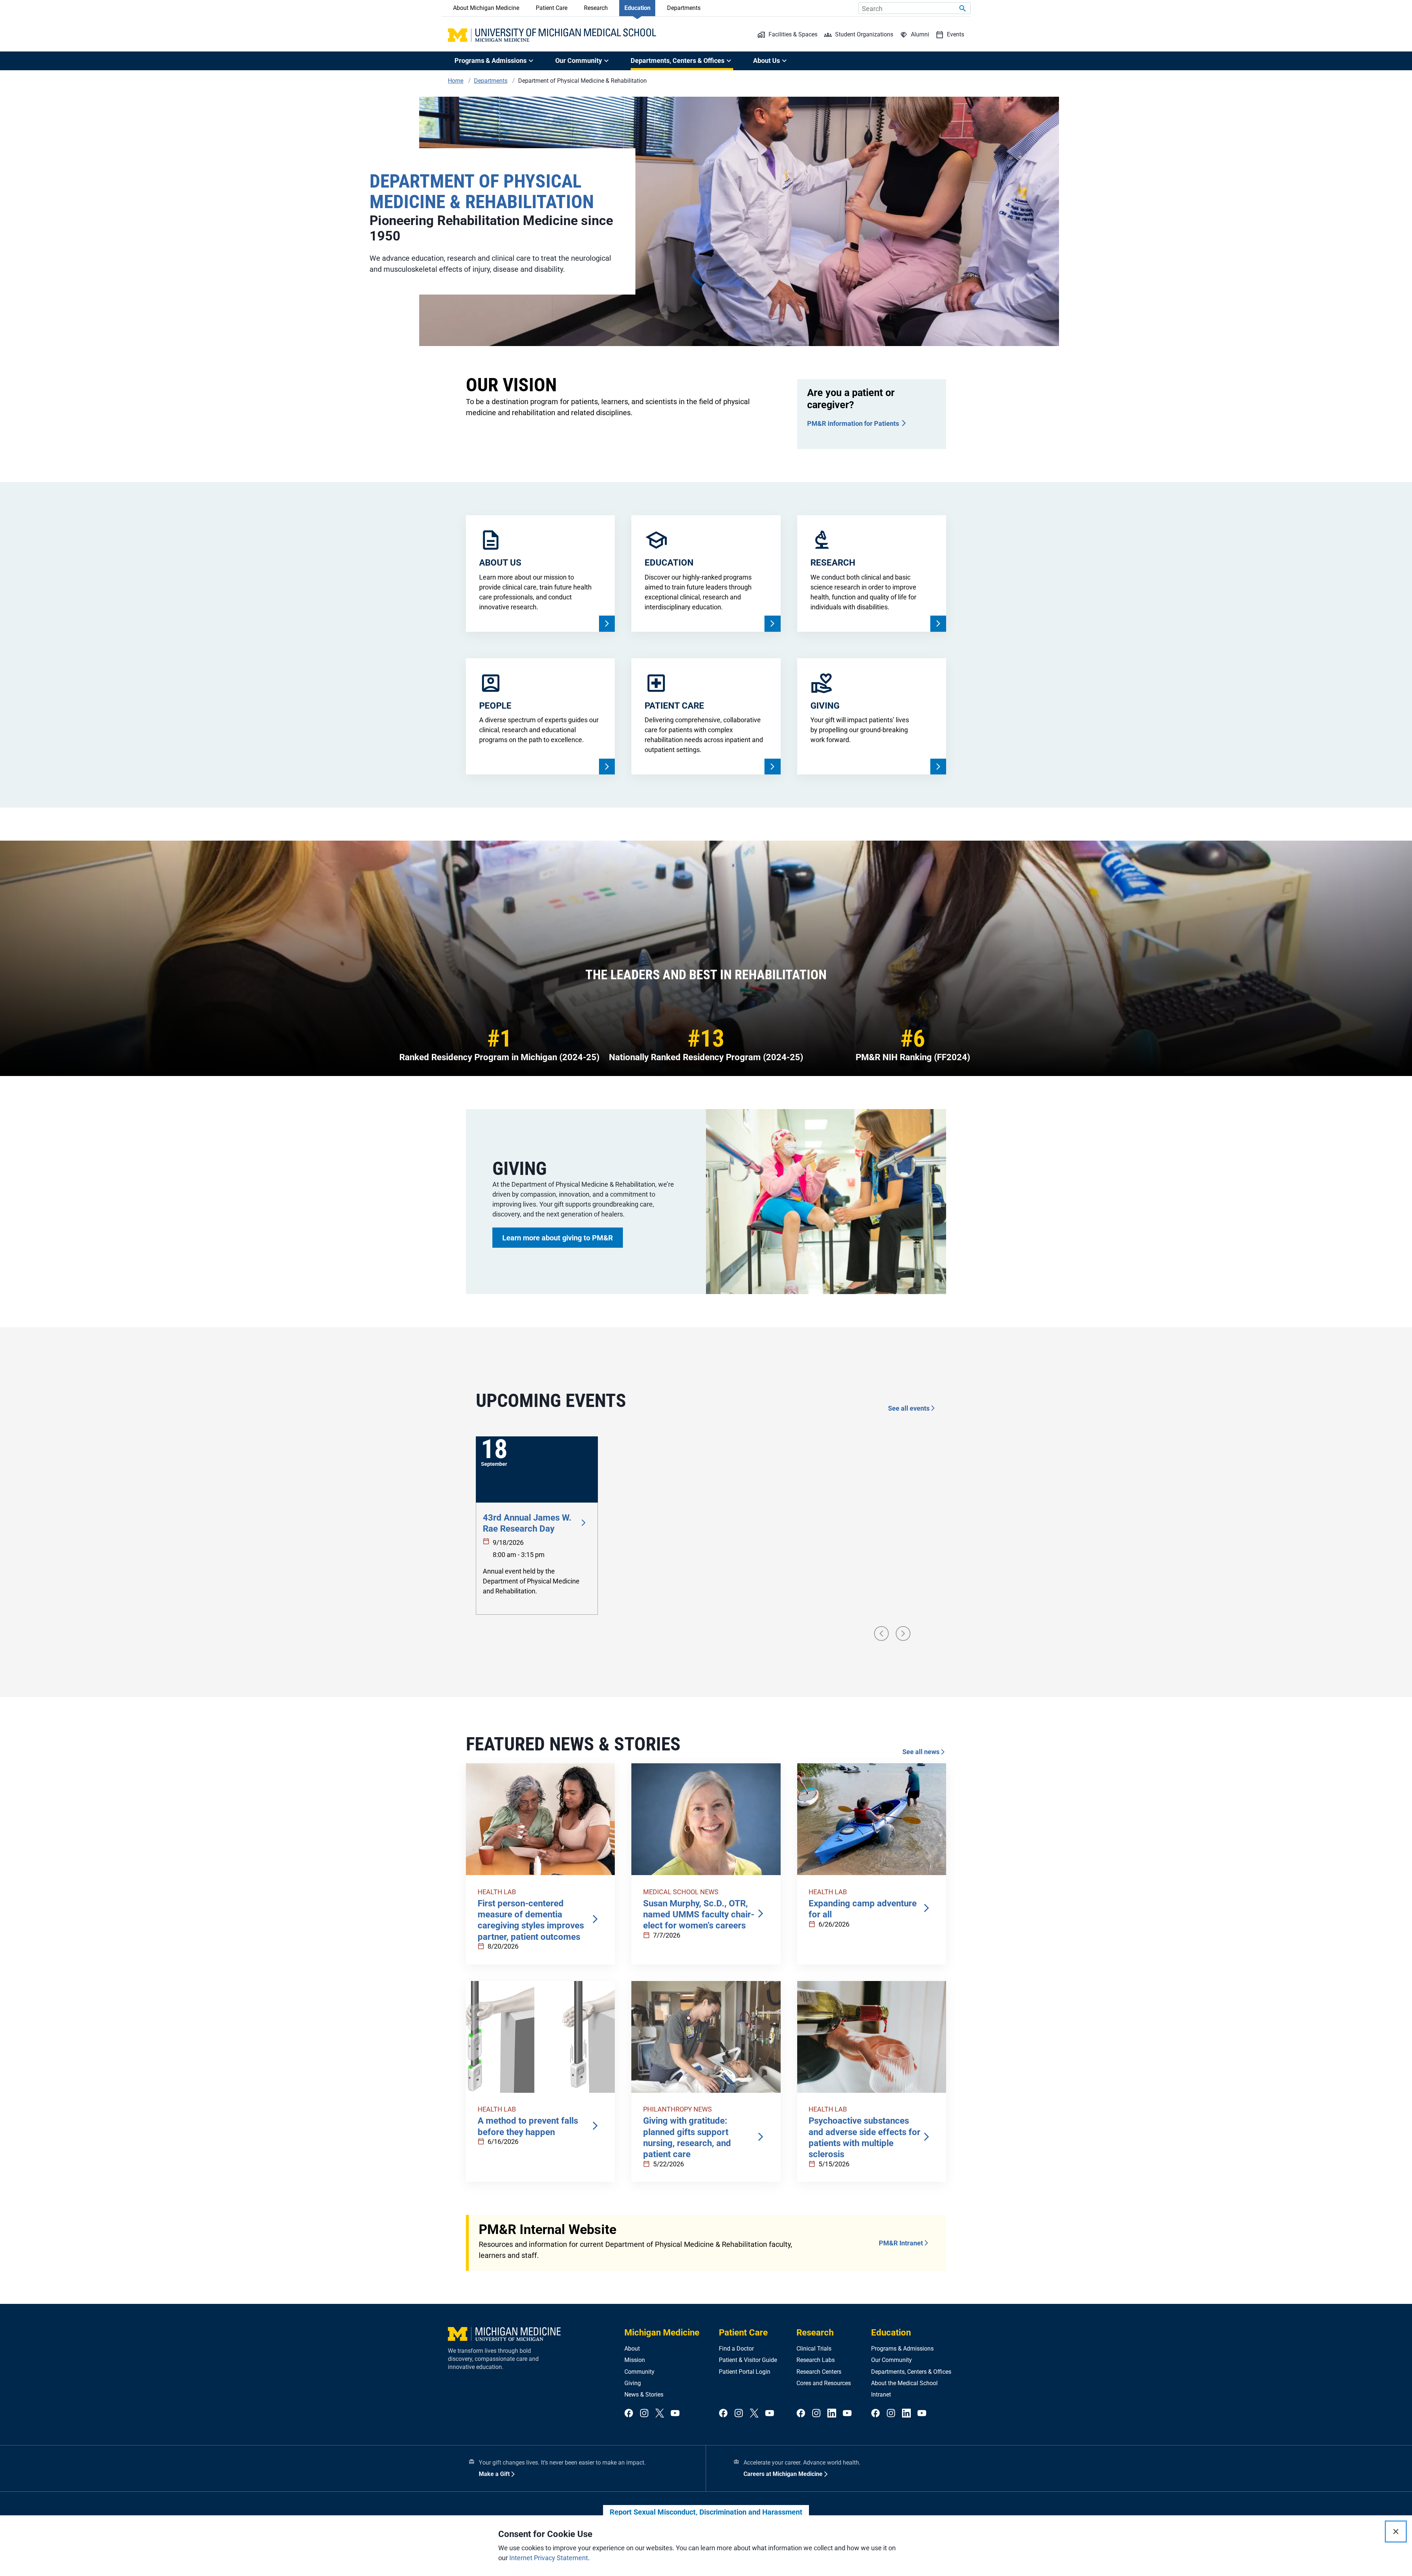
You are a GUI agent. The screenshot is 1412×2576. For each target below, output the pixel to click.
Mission (635, 2360)
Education (637, 8)
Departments (684, 8)
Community (639, 2372)
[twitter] (660, 2414)
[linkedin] (832, 2414)
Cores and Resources (824, 2383)
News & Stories (644, 2395)
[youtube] (675, 2414)
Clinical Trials (814, 2349)
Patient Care (552, 8)
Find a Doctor (736, 2349)
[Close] (1396, 2532)
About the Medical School (904, 2383)
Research (596, 8)
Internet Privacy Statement (549, 2558)
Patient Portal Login (745, 2372)
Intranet (881, 2395)
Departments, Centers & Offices (911, 2372)
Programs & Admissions (902, 2349)
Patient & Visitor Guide (748, 2360)
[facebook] (629, 2414)
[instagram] (644, 2414)
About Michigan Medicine (486, 8)
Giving (633, 2383)
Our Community (892, 2360)
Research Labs (816, 2360)
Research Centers (819, 2372)
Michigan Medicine (662, 2333)
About (632, 2349)
